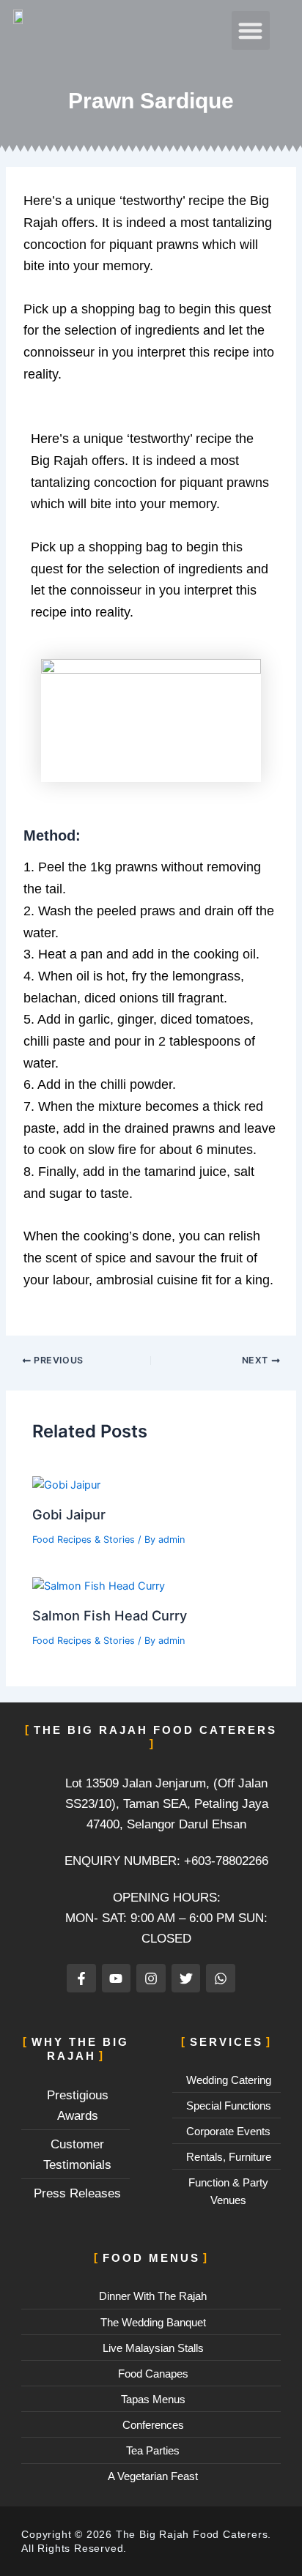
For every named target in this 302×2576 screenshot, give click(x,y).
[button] (251, 30)
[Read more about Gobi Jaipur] (66, 1484)
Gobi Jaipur (69, 1514)
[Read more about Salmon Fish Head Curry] (99, 1585)
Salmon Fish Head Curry (110, 1615)
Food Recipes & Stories (84, 1540)
